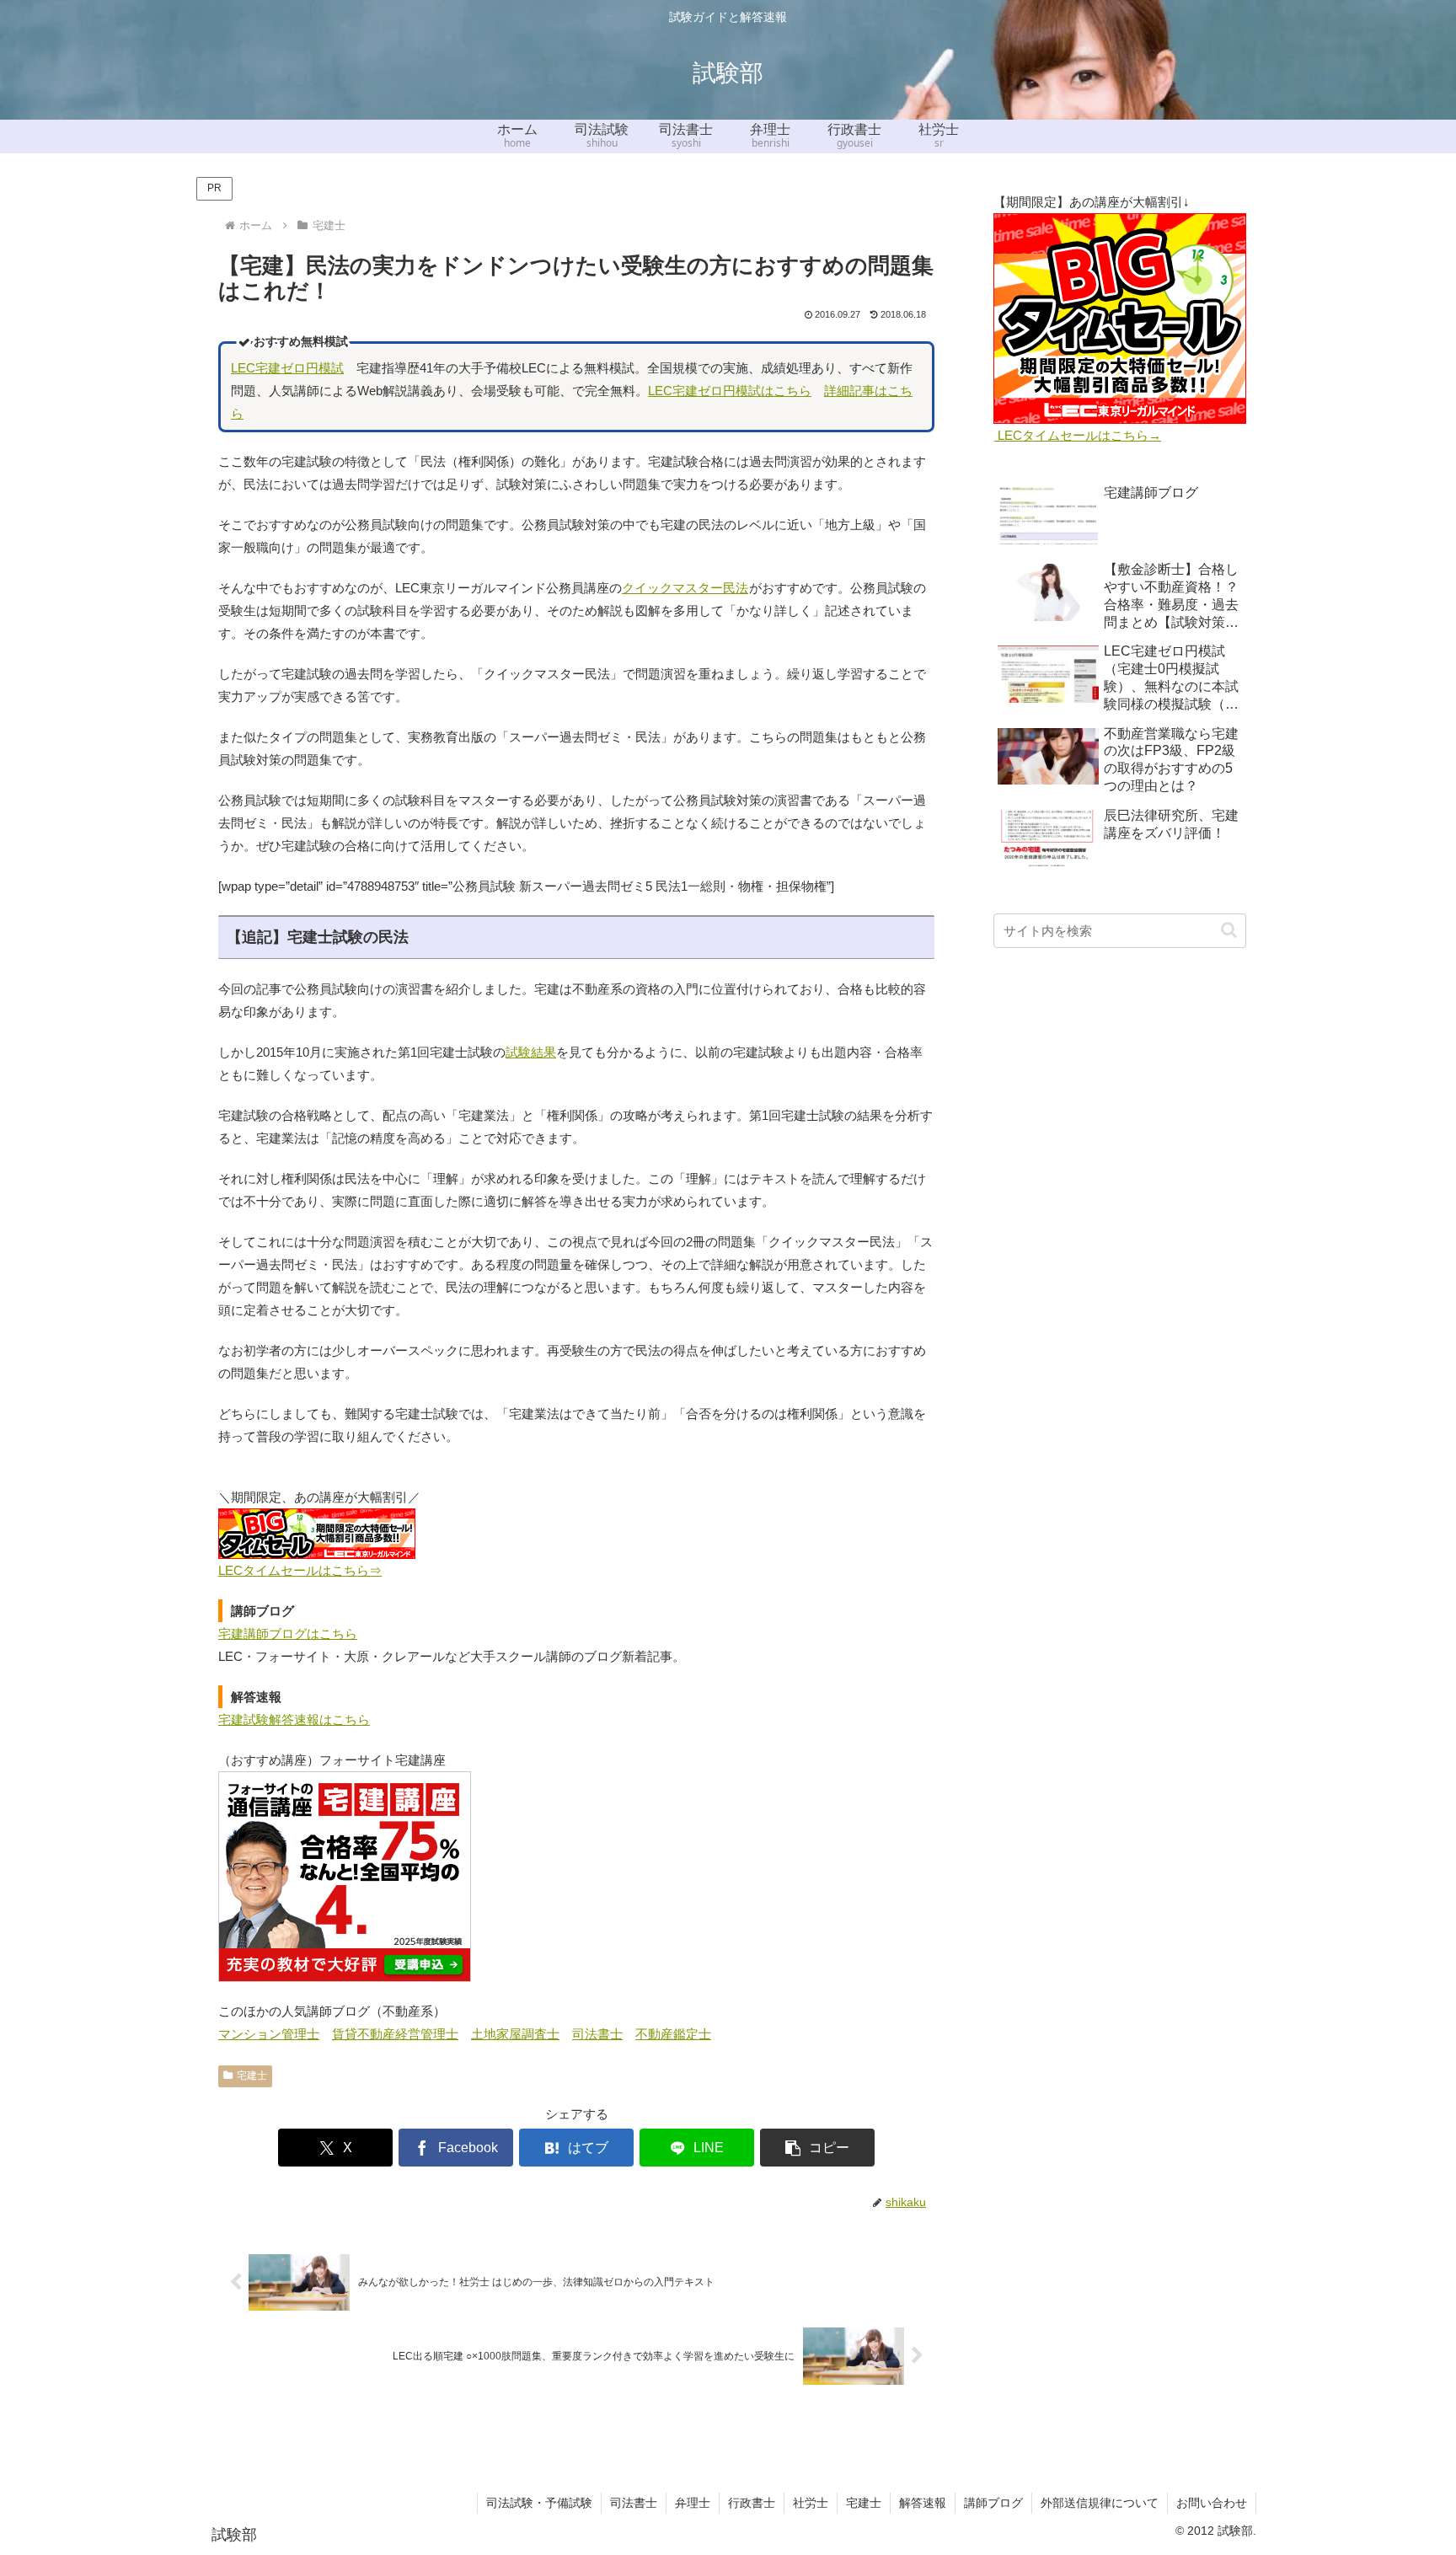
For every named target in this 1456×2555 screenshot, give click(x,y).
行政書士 (752, 2503)
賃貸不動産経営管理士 (395, 2034)
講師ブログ (993, 2503)
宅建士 (252, 2076)
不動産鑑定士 (673, 2034)
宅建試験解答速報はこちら (294, 1719)
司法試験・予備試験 (539, 2503)
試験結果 (531, 1052)
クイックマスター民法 (685, 588)
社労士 (811, 2503)
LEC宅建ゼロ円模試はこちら (730, 391)
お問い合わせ (1212, 2503)
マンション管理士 (269, 2034)
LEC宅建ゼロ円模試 (287, 368)
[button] (817, 2148)
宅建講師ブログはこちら (288, 1634)
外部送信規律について (1100, 2503)
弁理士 (693, 2503)
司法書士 (597, 2034)
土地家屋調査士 (515, 2034)
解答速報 (923, 2503)
